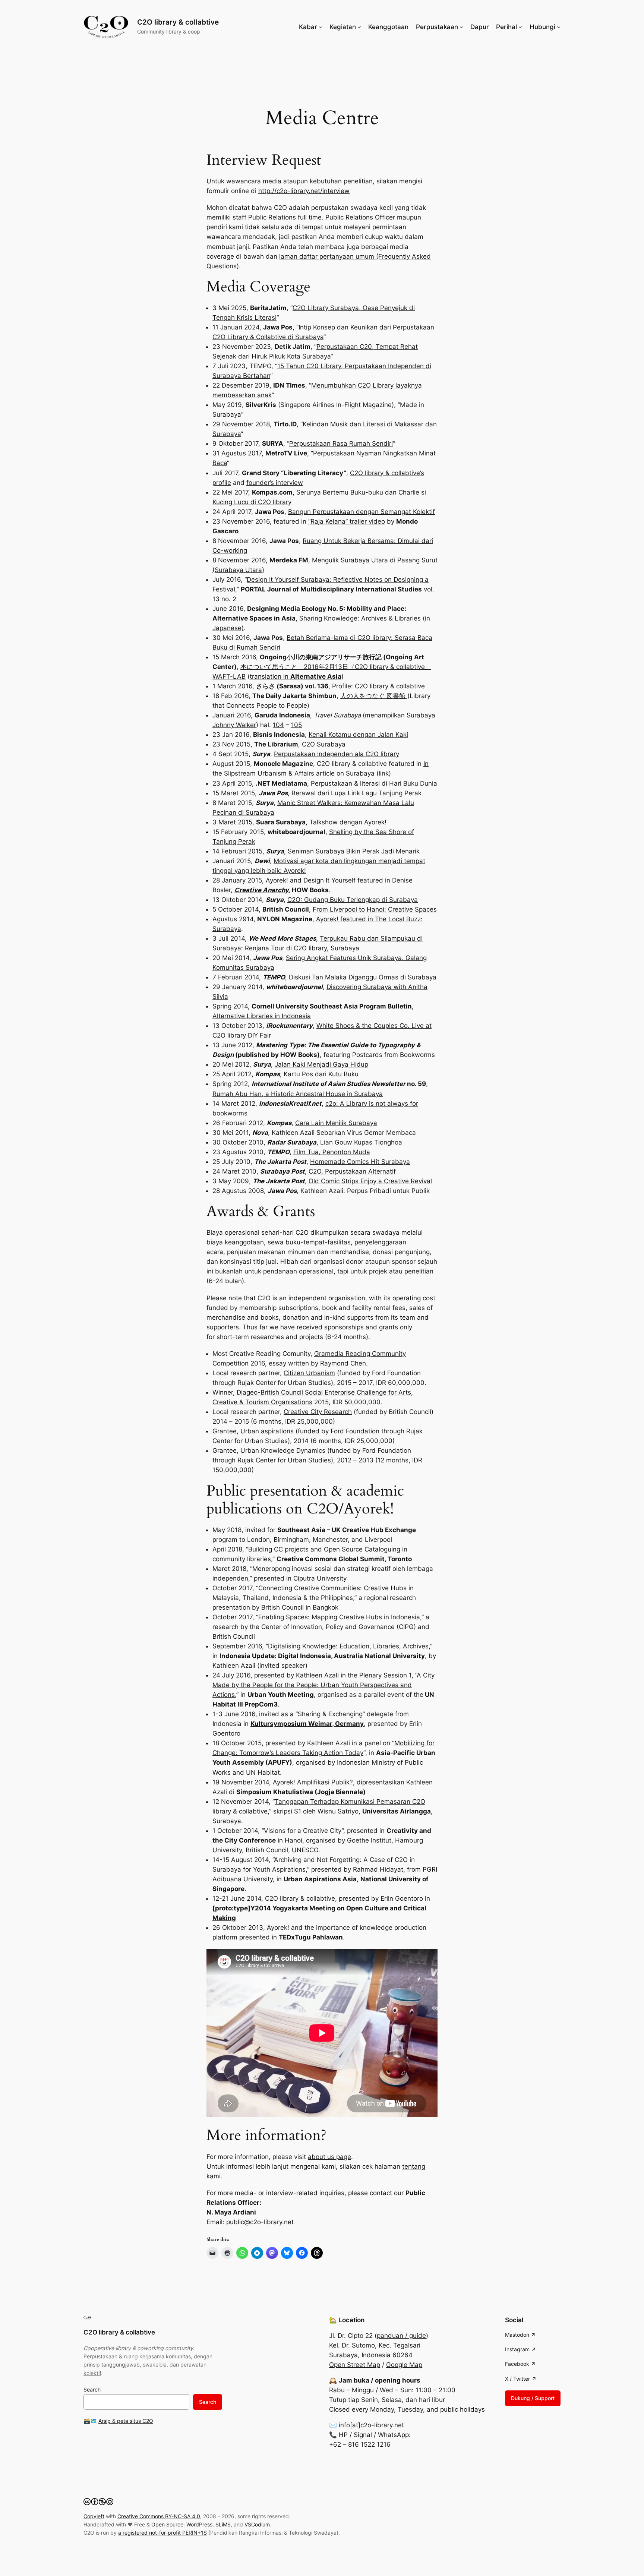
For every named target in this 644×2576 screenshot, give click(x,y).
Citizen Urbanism (309, 1373)
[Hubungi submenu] (559, 27)
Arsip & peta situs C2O (126, 2421)
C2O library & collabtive (178, 22)
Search (92, 2389)
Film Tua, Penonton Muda (332, 1152)
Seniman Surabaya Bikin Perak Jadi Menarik (354, 851)
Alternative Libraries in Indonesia (262, 1016)
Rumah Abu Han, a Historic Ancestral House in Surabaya (298, 1094)
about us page (329, 2157)
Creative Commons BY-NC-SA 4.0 (159, 2516)
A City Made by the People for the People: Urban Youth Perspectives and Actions (323, 1685)
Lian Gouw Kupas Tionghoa (361, 1142)
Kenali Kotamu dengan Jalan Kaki (358, 735)
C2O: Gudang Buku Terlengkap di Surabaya (353, 900)
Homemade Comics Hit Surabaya (360, 1162)
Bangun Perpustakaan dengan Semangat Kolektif (362, 512)
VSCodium (257, 2524)
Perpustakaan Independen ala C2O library (337, 754)
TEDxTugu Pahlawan (311, 1937)
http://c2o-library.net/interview (304, 191)
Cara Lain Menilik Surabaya (336, 1123)
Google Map (404, 2365)
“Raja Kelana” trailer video (347, 521)
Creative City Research (318, 1412)
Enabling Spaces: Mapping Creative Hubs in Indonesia (339, 1617)
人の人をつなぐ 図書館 (374, 696)
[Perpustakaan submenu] (461, 27)
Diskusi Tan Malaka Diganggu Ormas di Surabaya (363, 977)
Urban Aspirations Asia (320, 1879)
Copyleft (94, 2516)
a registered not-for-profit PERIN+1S (162, 2533)
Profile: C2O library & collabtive (378, 686)
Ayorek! (277, 880)
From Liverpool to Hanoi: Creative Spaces (375, 909)
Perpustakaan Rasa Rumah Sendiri (341, 443)
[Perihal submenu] (520, 27)
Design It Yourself (329, 880)
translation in (296, 676)
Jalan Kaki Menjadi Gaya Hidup (321, 1064)
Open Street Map (355, 2365)
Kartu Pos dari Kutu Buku (321, 1074)
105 (296, 725)
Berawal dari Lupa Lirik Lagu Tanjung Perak (356, 793)
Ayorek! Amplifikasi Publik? (313, 1782)
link (384, 773)
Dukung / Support (533, 2398)
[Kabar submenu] (321, 27)
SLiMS (223, 2524)
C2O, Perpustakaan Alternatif (352, 1171)
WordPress (199, 2524)
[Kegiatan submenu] (359, 27)
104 (278, 725)
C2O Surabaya (324, 744)
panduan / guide (401, 2336)
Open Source (167, 2524)
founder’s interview (275, 483)
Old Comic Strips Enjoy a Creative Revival (370, 1181)
